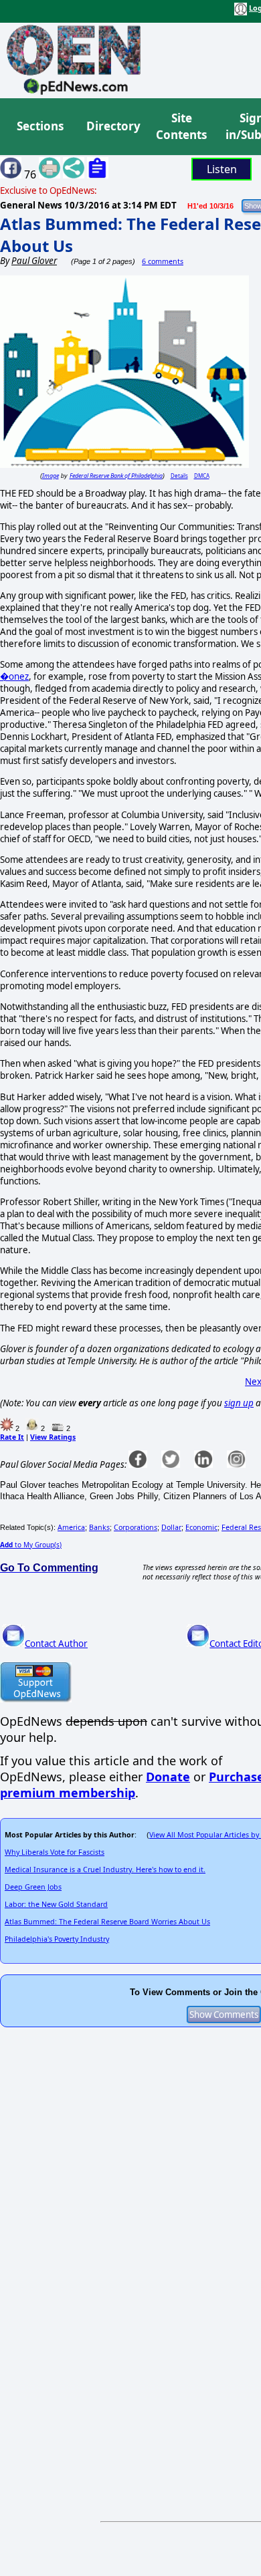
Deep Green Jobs (33, 1887)
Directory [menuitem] (112, 126)
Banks (99, 1527)
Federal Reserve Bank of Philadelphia (116, 476)
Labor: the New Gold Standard (56, 1904)
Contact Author (56, 1644)
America (71, 1527)
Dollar (171, 1527)
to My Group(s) (31, 1545)
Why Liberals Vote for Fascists (55, 1852)
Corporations (136, 1527)
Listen (222, 169)
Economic (201, 1527)
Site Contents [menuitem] (181, 127)
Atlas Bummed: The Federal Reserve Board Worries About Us (107, 1922)
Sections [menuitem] (40, 126)
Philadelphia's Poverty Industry (57, 1939)
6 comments (163, 261)
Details (179, 476)
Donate (168, 1777)
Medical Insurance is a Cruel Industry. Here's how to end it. (105, 1870)
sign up (239, 1403)
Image (51, 476)
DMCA (202, 476)
